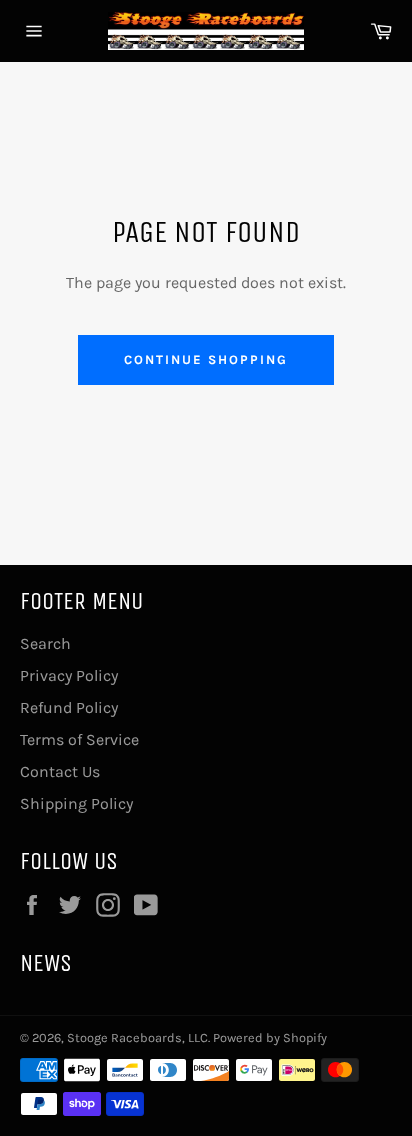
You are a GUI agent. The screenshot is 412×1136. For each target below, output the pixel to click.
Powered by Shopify (270, 1037)
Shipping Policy (76, 803)
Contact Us (60, 771)
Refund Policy (69, 707)
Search (45, 643)
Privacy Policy (69, 675)
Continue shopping (205, 359)
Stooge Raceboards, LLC (137, 1037)
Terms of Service (79, 739)
